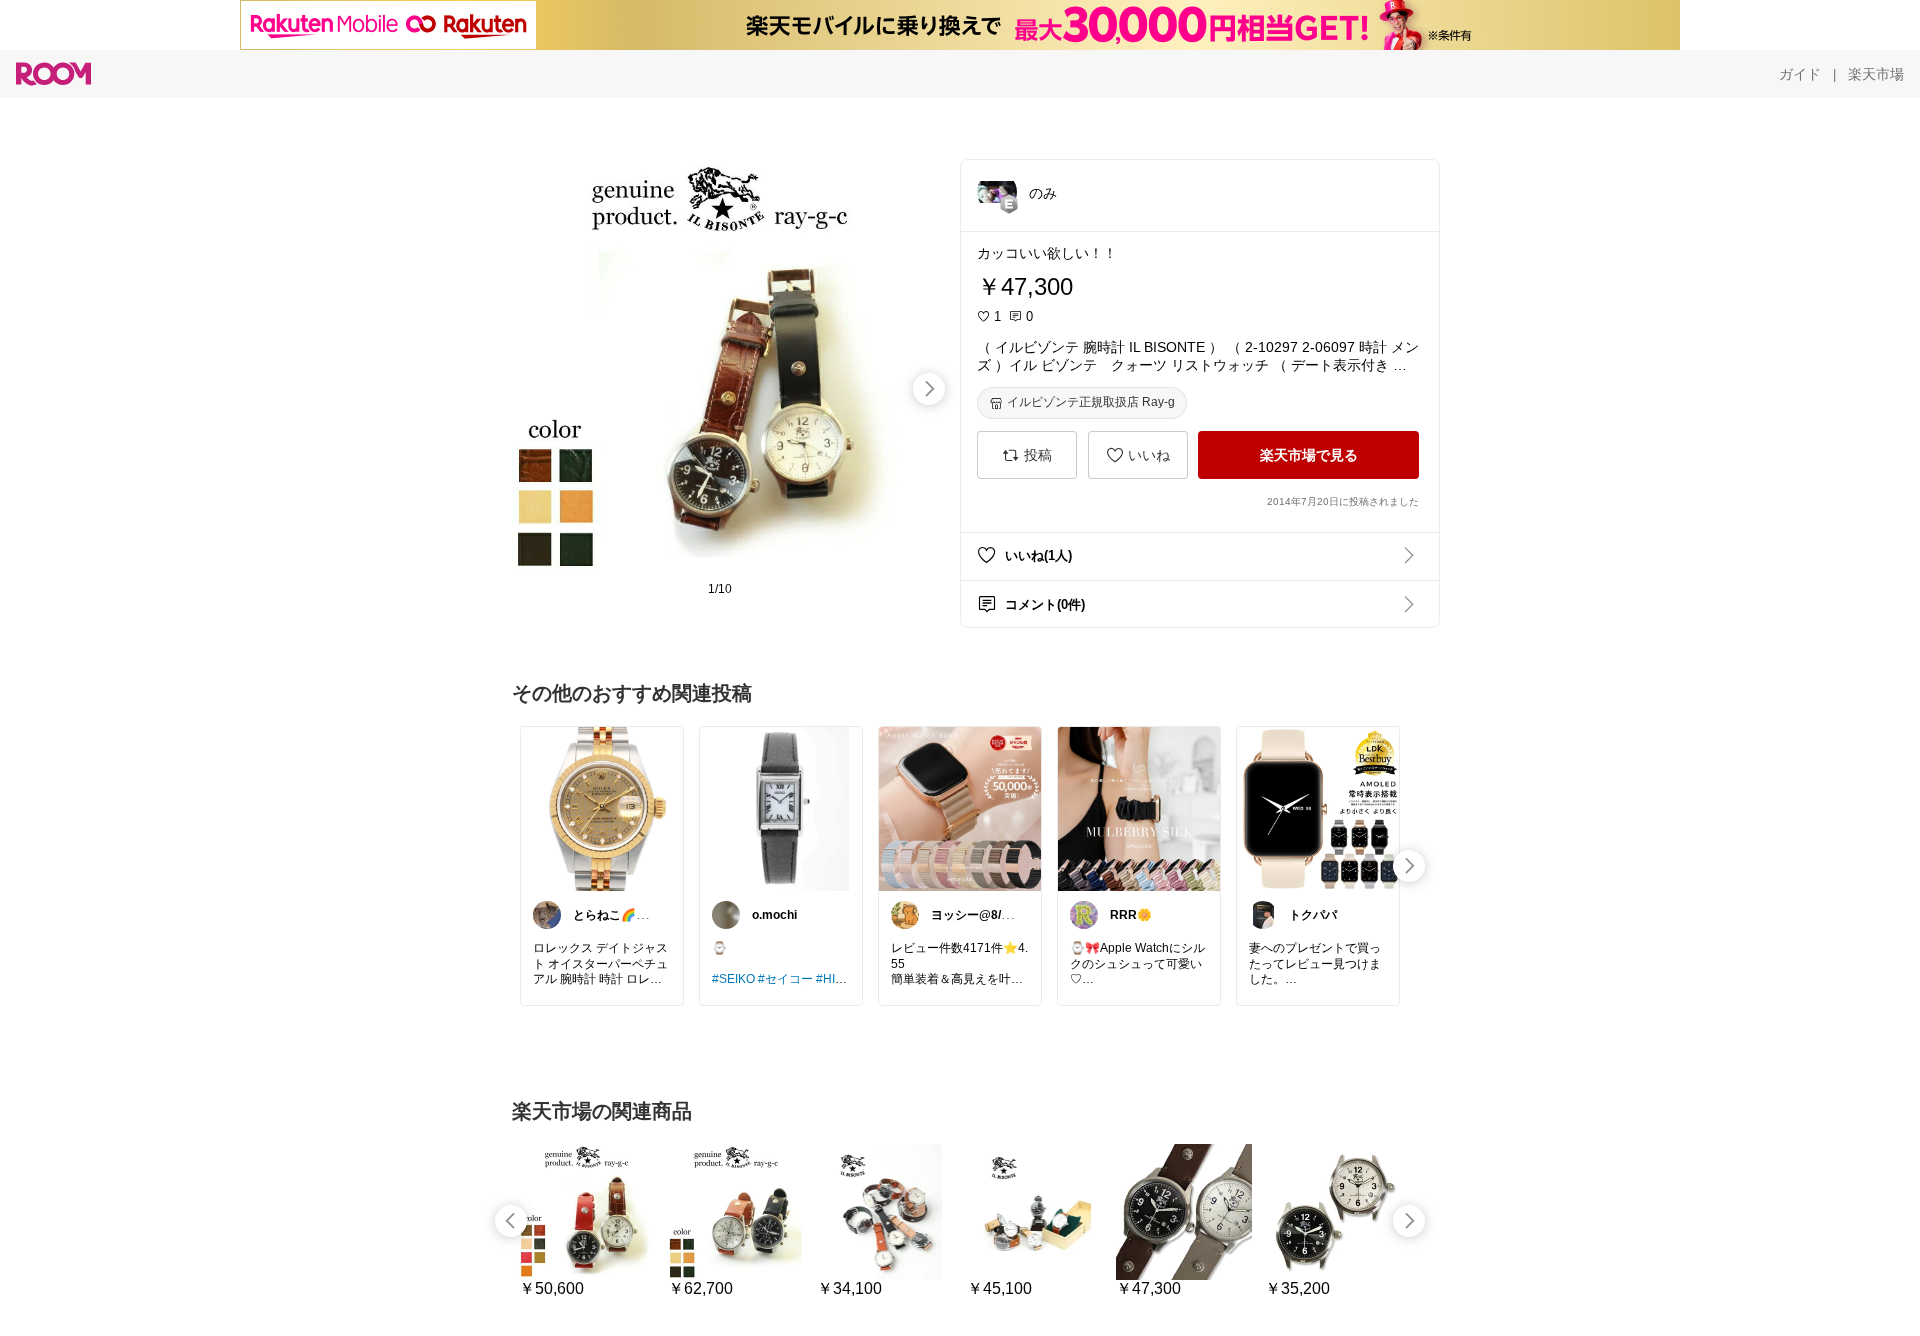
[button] (997, 192)
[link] (602, 808)
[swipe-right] (929, 389)
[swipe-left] (511, 1221)
